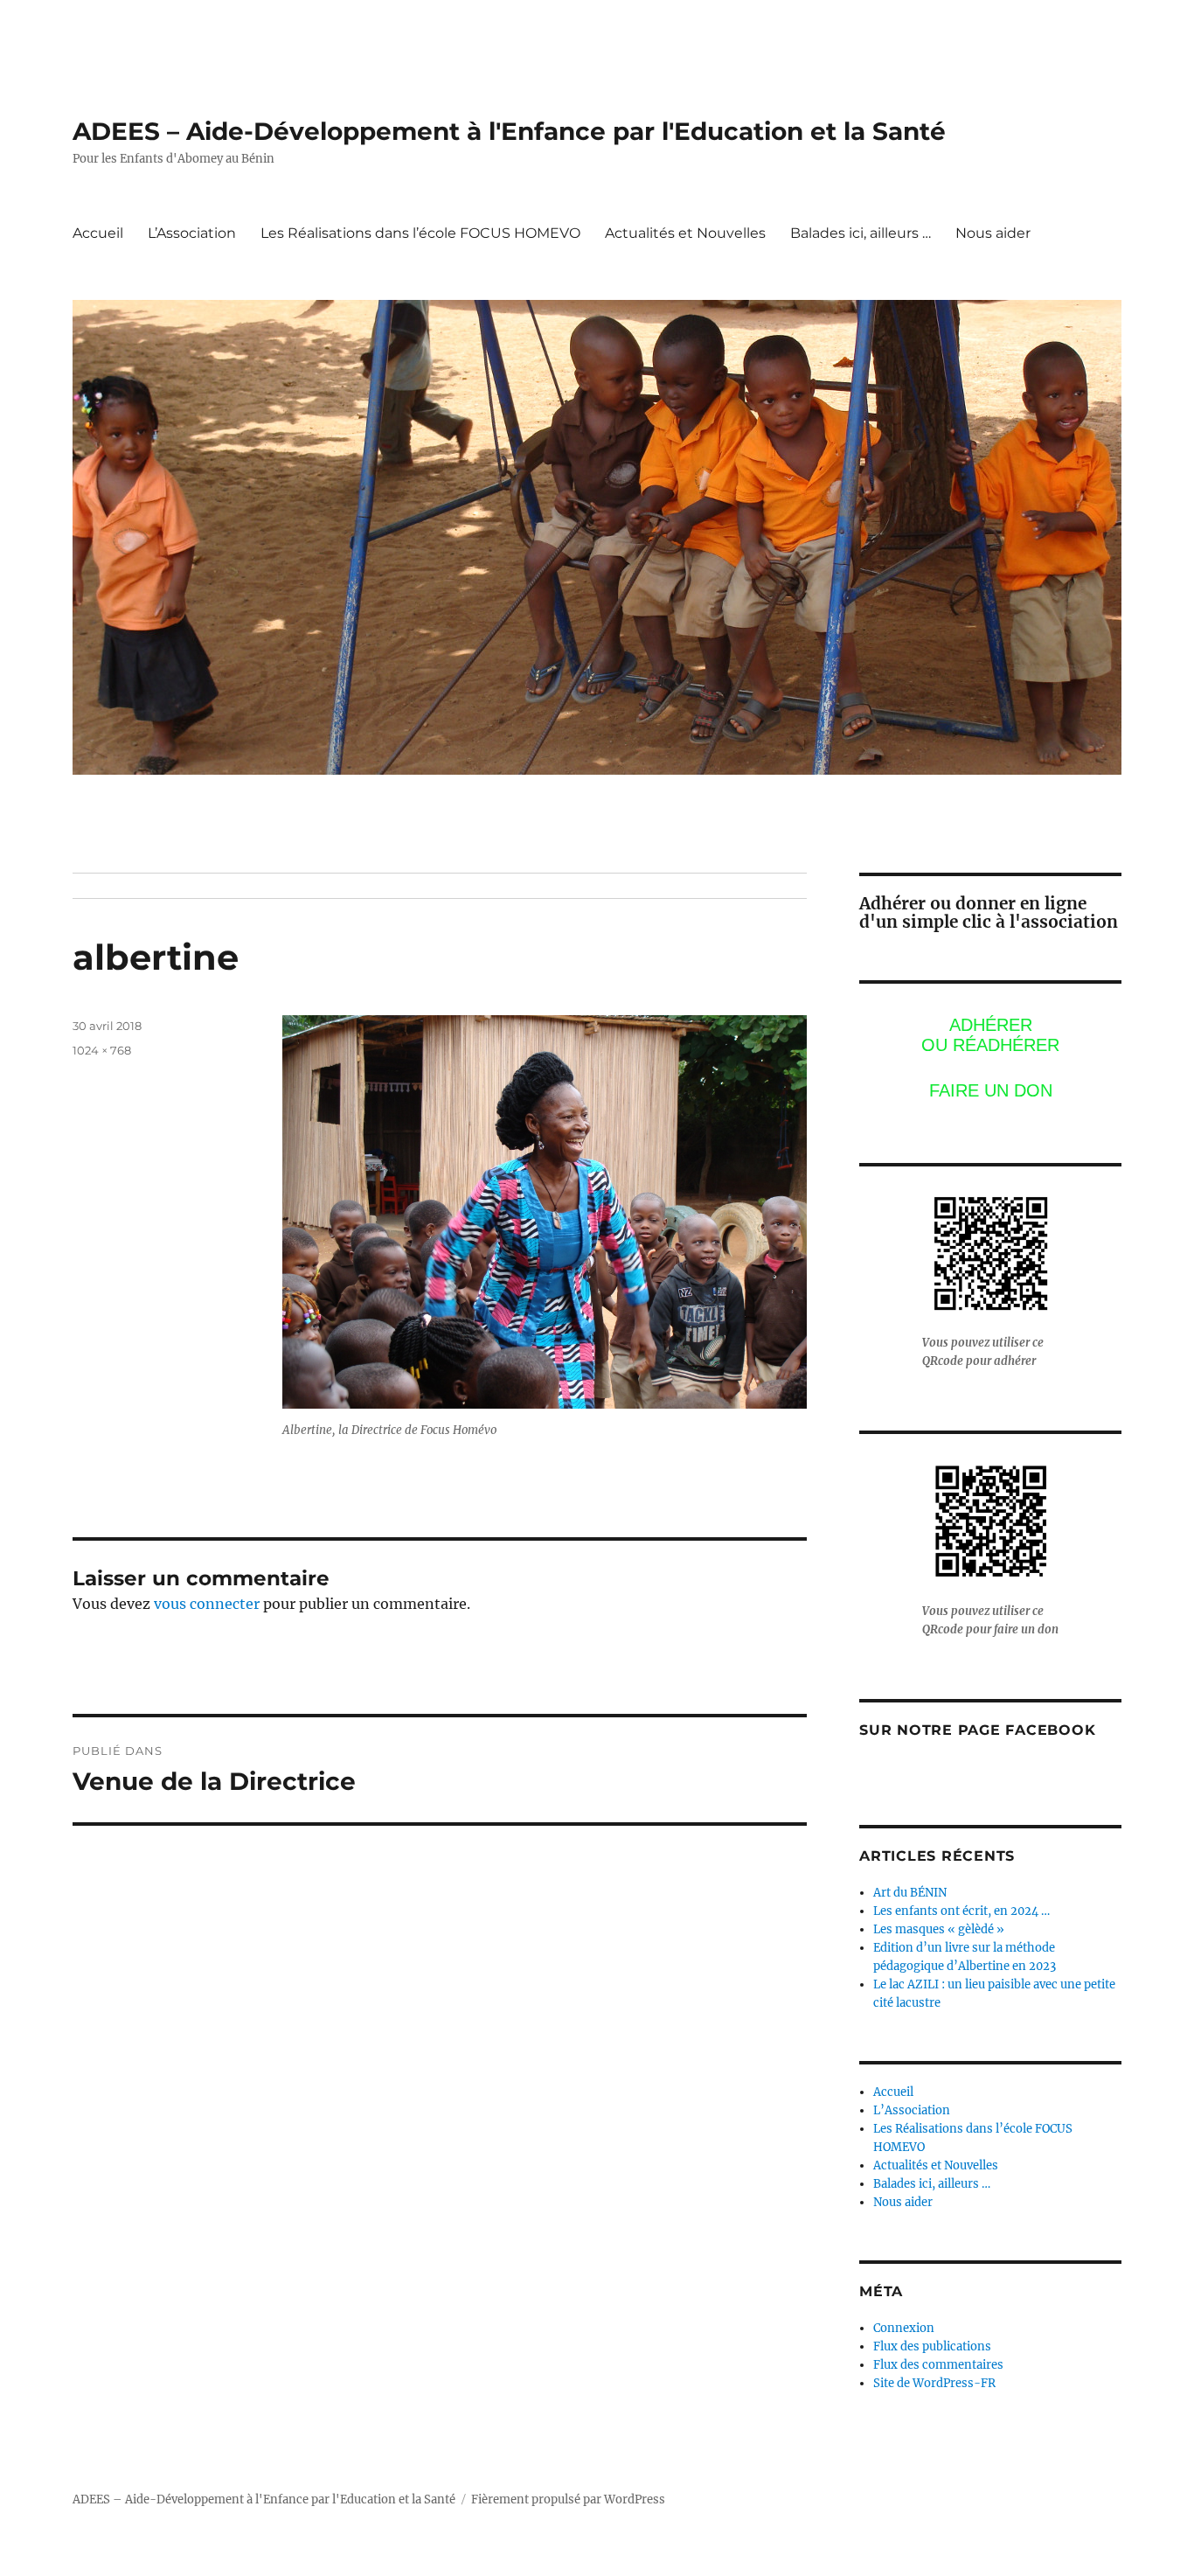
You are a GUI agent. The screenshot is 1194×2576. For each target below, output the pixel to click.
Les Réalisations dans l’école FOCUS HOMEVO (420, 233)
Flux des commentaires (938, 2365)
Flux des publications (932, 2346)
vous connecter (207, 1604)
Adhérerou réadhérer (990, 1035)
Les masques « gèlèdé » (939, 1929)
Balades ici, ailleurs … (861, 233)
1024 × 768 (102, 1050)
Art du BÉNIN (910, 1893)
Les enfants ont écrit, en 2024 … (961, 1911)
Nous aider (993, 233)
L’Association (192, 233)
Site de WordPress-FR (934, 2383)
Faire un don (991, 1090)
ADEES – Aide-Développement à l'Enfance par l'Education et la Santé (509, 131)
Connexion (904, 2328)
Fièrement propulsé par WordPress (568, 2499)
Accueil (98, 233)
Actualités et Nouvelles (685, 233)
